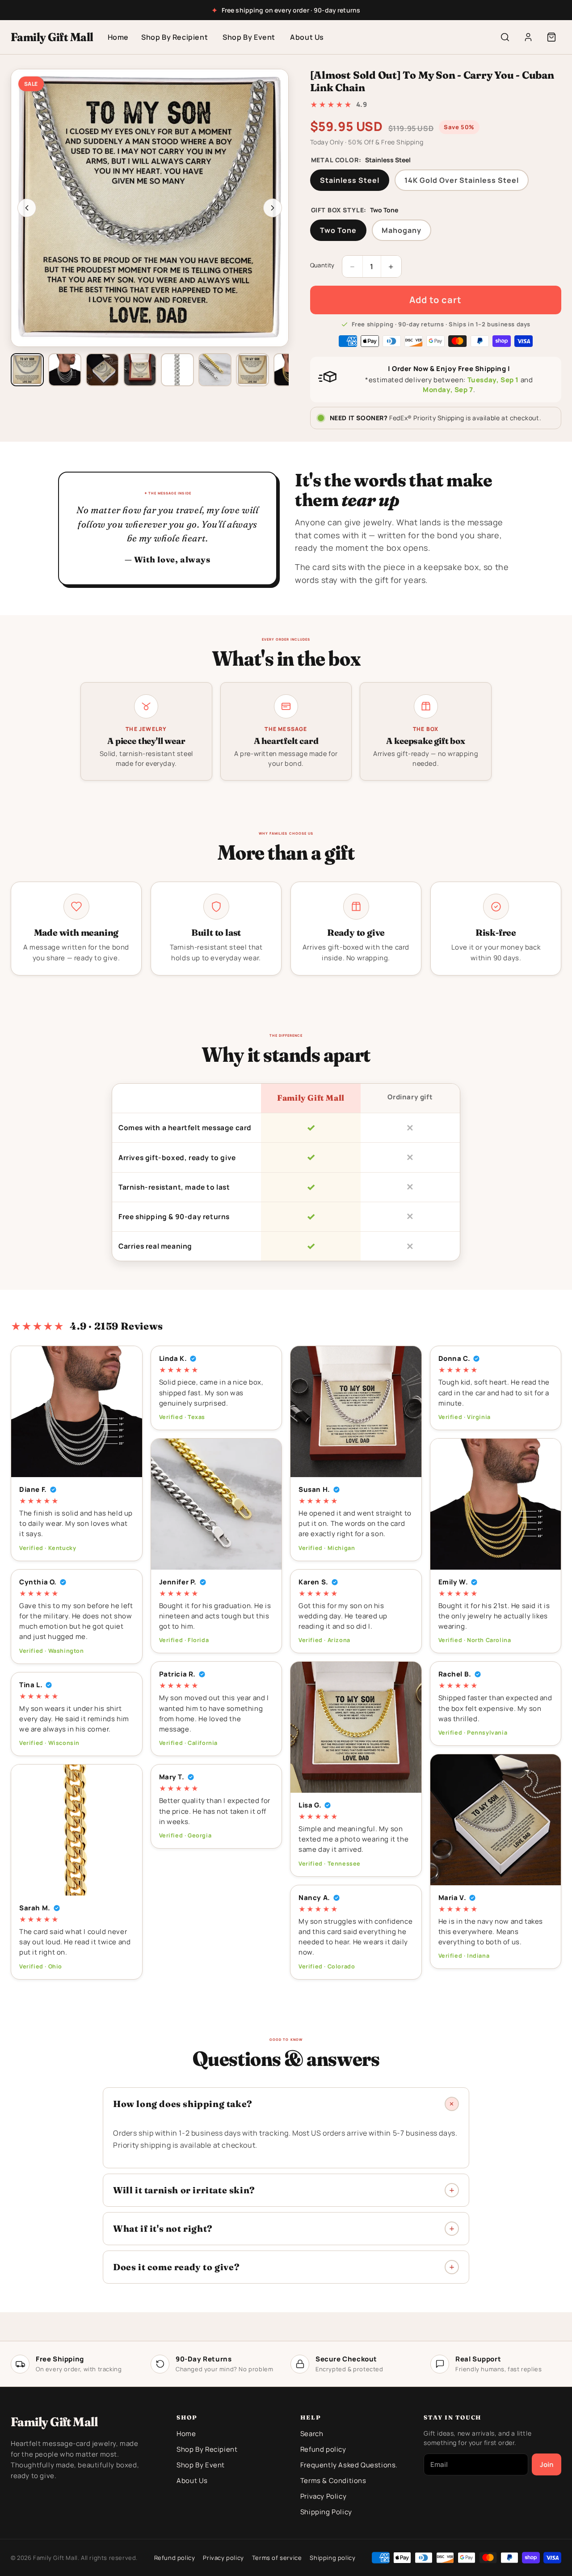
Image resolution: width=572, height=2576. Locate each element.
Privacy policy (223, 2558)
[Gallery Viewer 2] (65, 370)
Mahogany (402, 230)
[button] (551, 37)
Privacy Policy (323, 2496)
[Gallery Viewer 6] (215, 370)
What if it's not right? (163, 2228)
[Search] (505, 37)
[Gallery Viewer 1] (27, 370)
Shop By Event (249, 37)
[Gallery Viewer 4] (140, 370)
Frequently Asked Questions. (349, 2465)
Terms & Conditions (333, 2481)
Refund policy (323, 2449)
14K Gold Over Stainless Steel (462, 180)
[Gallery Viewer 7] (252, 370)
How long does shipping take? (183, 2104)
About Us (307, 37)
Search (312, 2434)
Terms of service (277, 2558)
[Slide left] (27, 208)
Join (547, 2464)
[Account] (528, 37)
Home (118, 37)
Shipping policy (332, 2558)
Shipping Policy (326, 2512)
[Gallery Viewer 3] (102, 370)
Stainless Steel (350, 180)
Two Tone (338, 230)
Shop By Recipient (175, 37)
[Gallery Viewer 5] (177, 370)
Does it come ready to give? (176, 2267)
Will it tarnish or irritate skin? (184, 2190)
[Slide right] (273, 208)
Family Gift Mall (52, 37)
